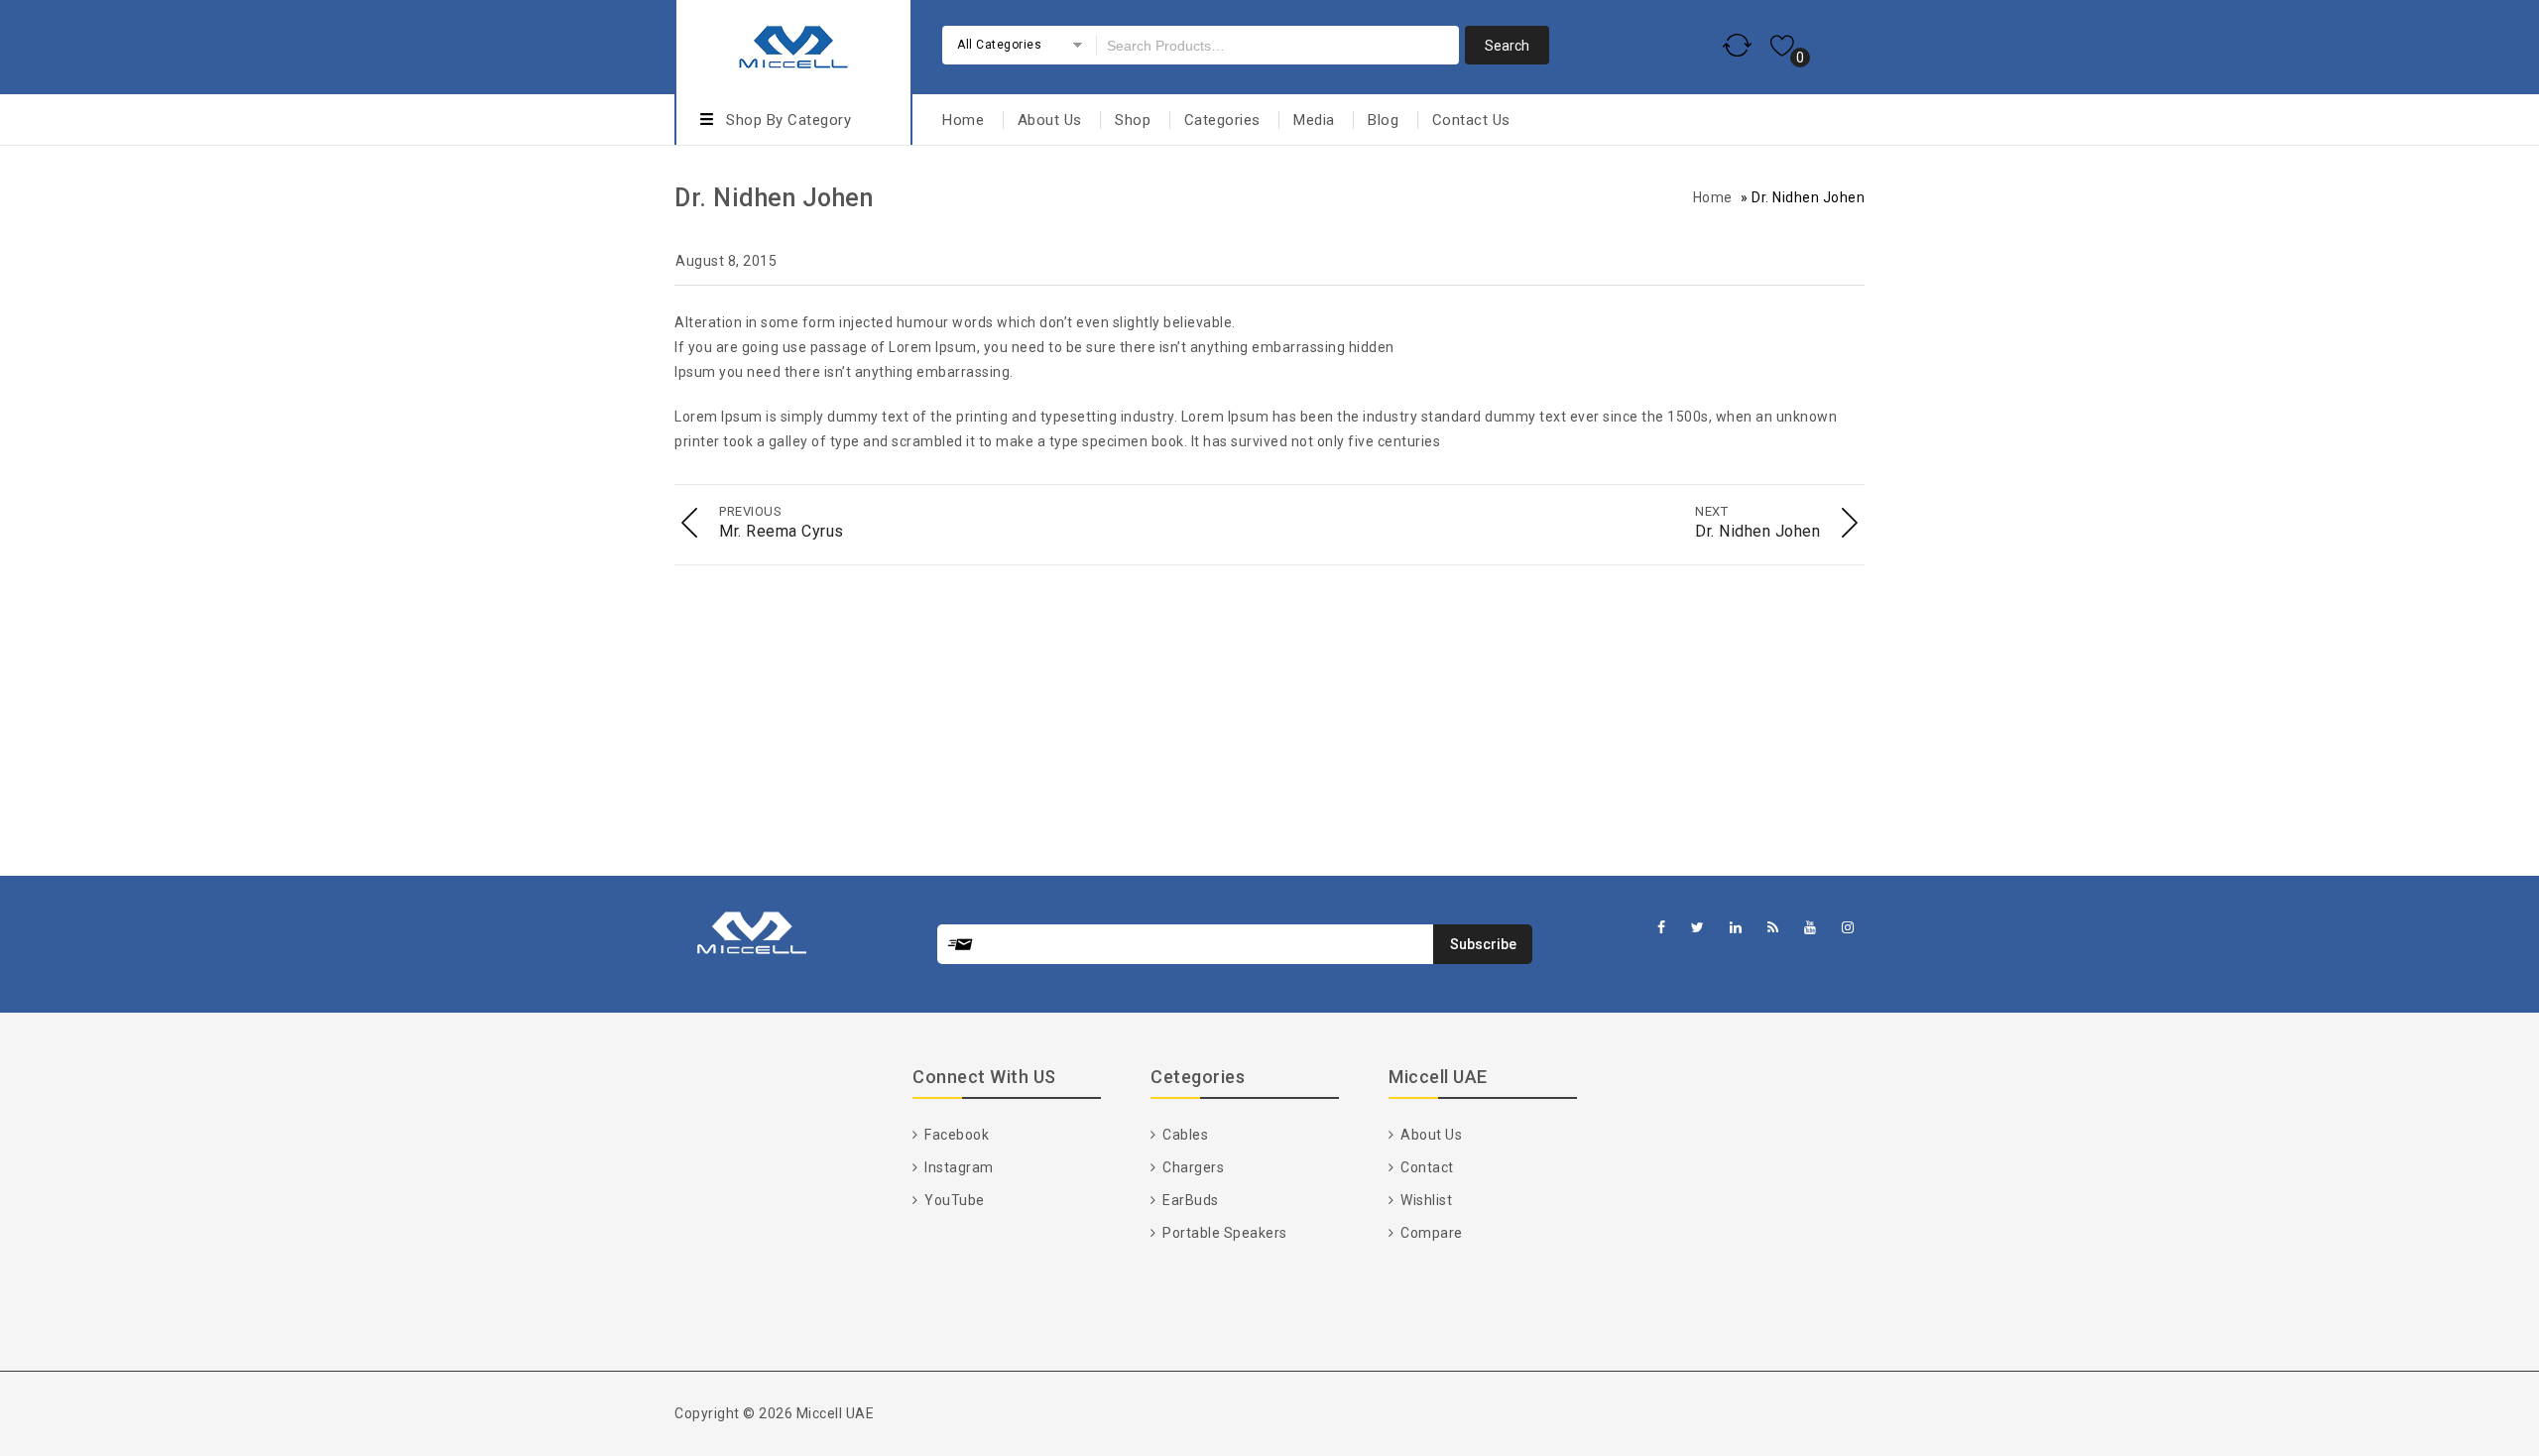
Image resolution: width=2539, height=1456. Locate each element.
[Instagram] (1848, 928)
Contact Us (1471, 120)
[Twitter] (1698, 928)
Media (1314, 120)
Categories (1222, 120)
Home (963, 120)
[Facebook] (1662, 928)
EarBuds (1189, 1200)
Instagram (958, 1167)
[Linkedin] (1736, 928)
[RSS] (1773, 928)
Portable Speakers (1223, 1233)
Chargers (1192, 1167)
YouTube (953, 1200)
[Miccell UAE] (793, 44)
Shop (1133, 120)
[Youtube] (1811, 928)
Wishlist (1425, 1200)
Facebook (955, 1135)
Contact (1426, 1167)
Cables (1184, 1135)
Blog (1383, 120)
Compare (1430, 1233)
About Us (1050, 120)
